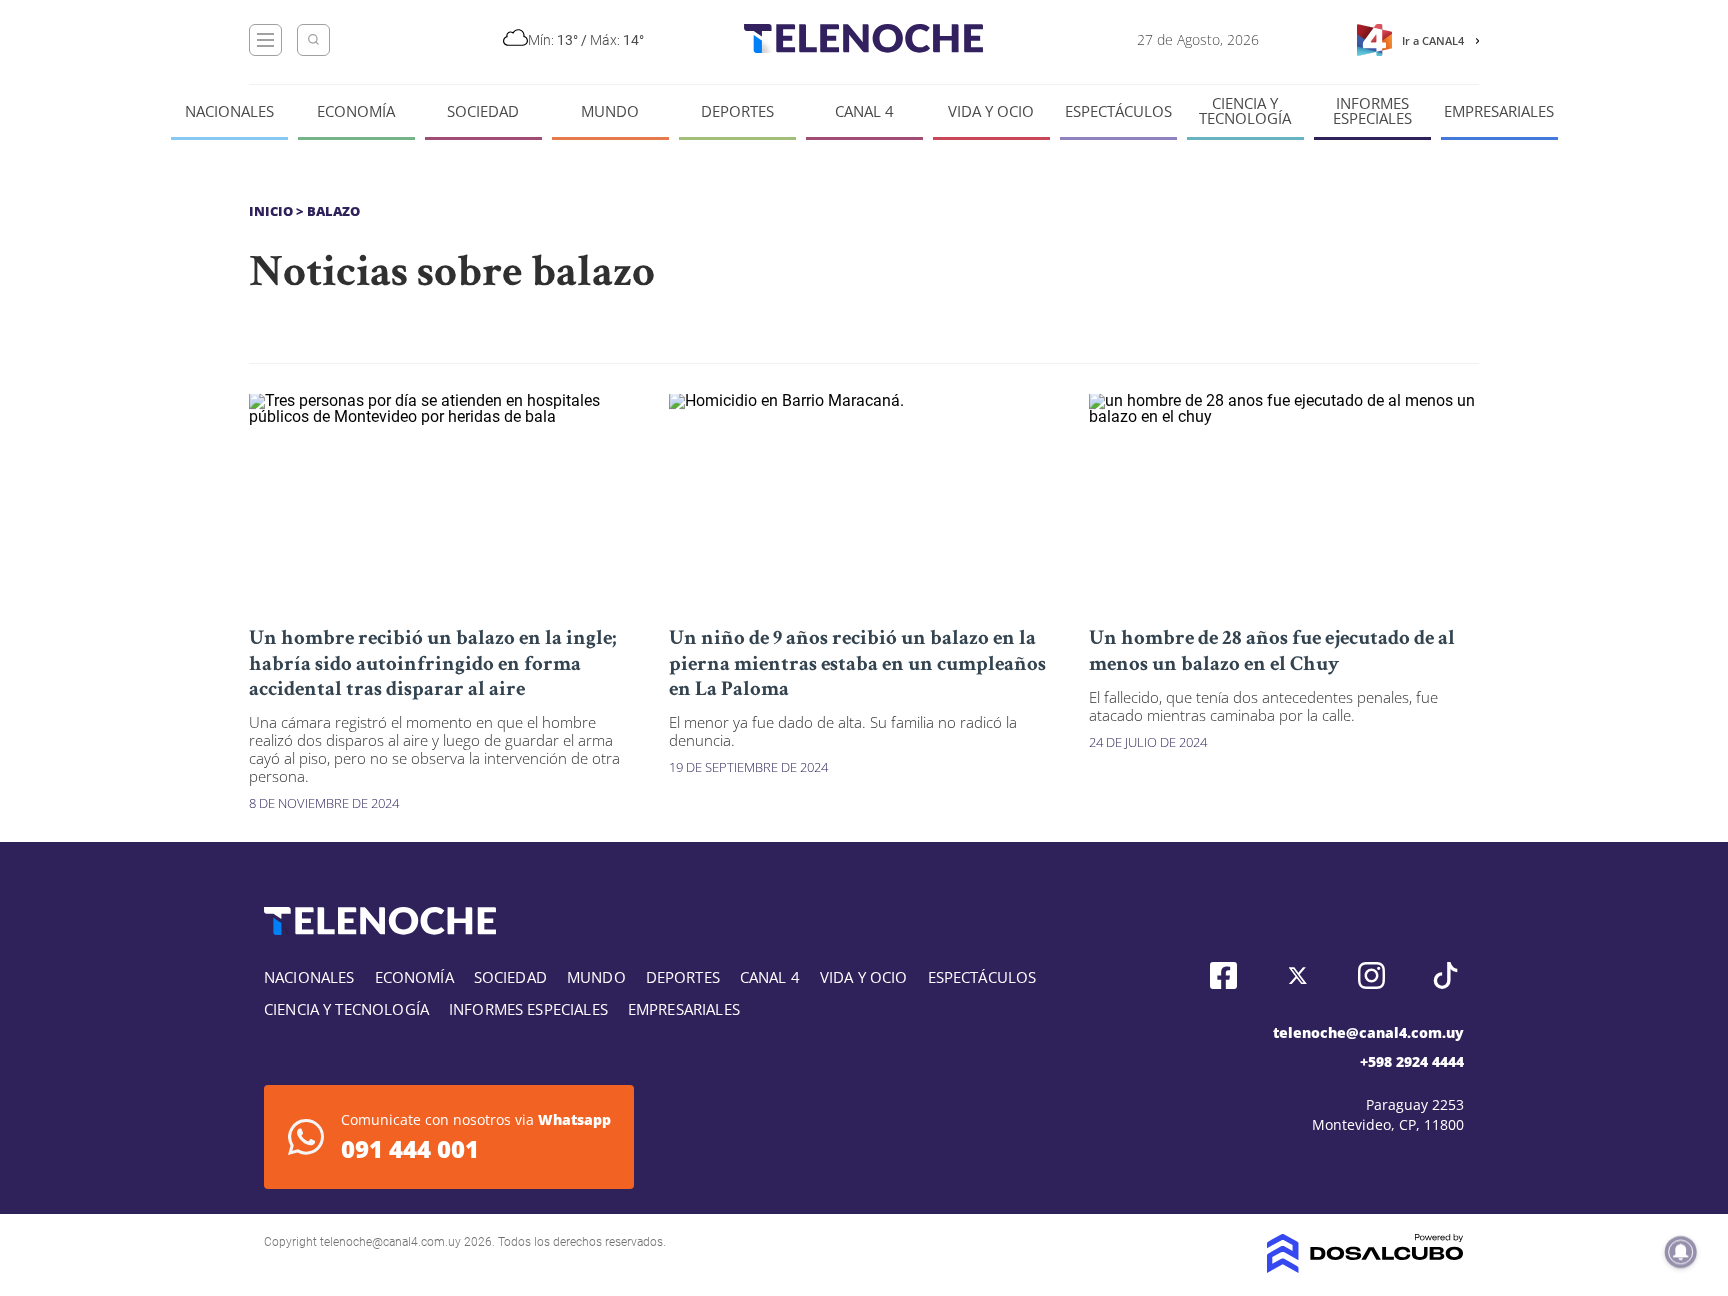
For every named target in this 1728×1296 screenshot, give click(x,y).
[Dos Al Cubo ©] (1365, 1267)
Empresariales (1499, 111)
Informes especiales (1372, 111)
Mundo (610, 111)
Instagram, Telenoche (1371, 975)
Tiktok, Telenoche (1445, 975)
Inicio (271, 211)
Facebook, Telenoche (1223, 975)
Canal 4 (864, 111)
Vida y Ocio (991, 111)
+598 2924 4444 (1412, 1061)
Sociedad (483, 111)
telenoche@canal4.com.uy (1368, 1032)
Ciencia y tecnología (1245, 111)
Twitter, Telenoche (1297, 975)
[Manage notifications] (1681, 1252)
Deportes (737, 111)
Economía (356, 111)
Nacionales (229, 111)
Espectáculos (1118, 111)
